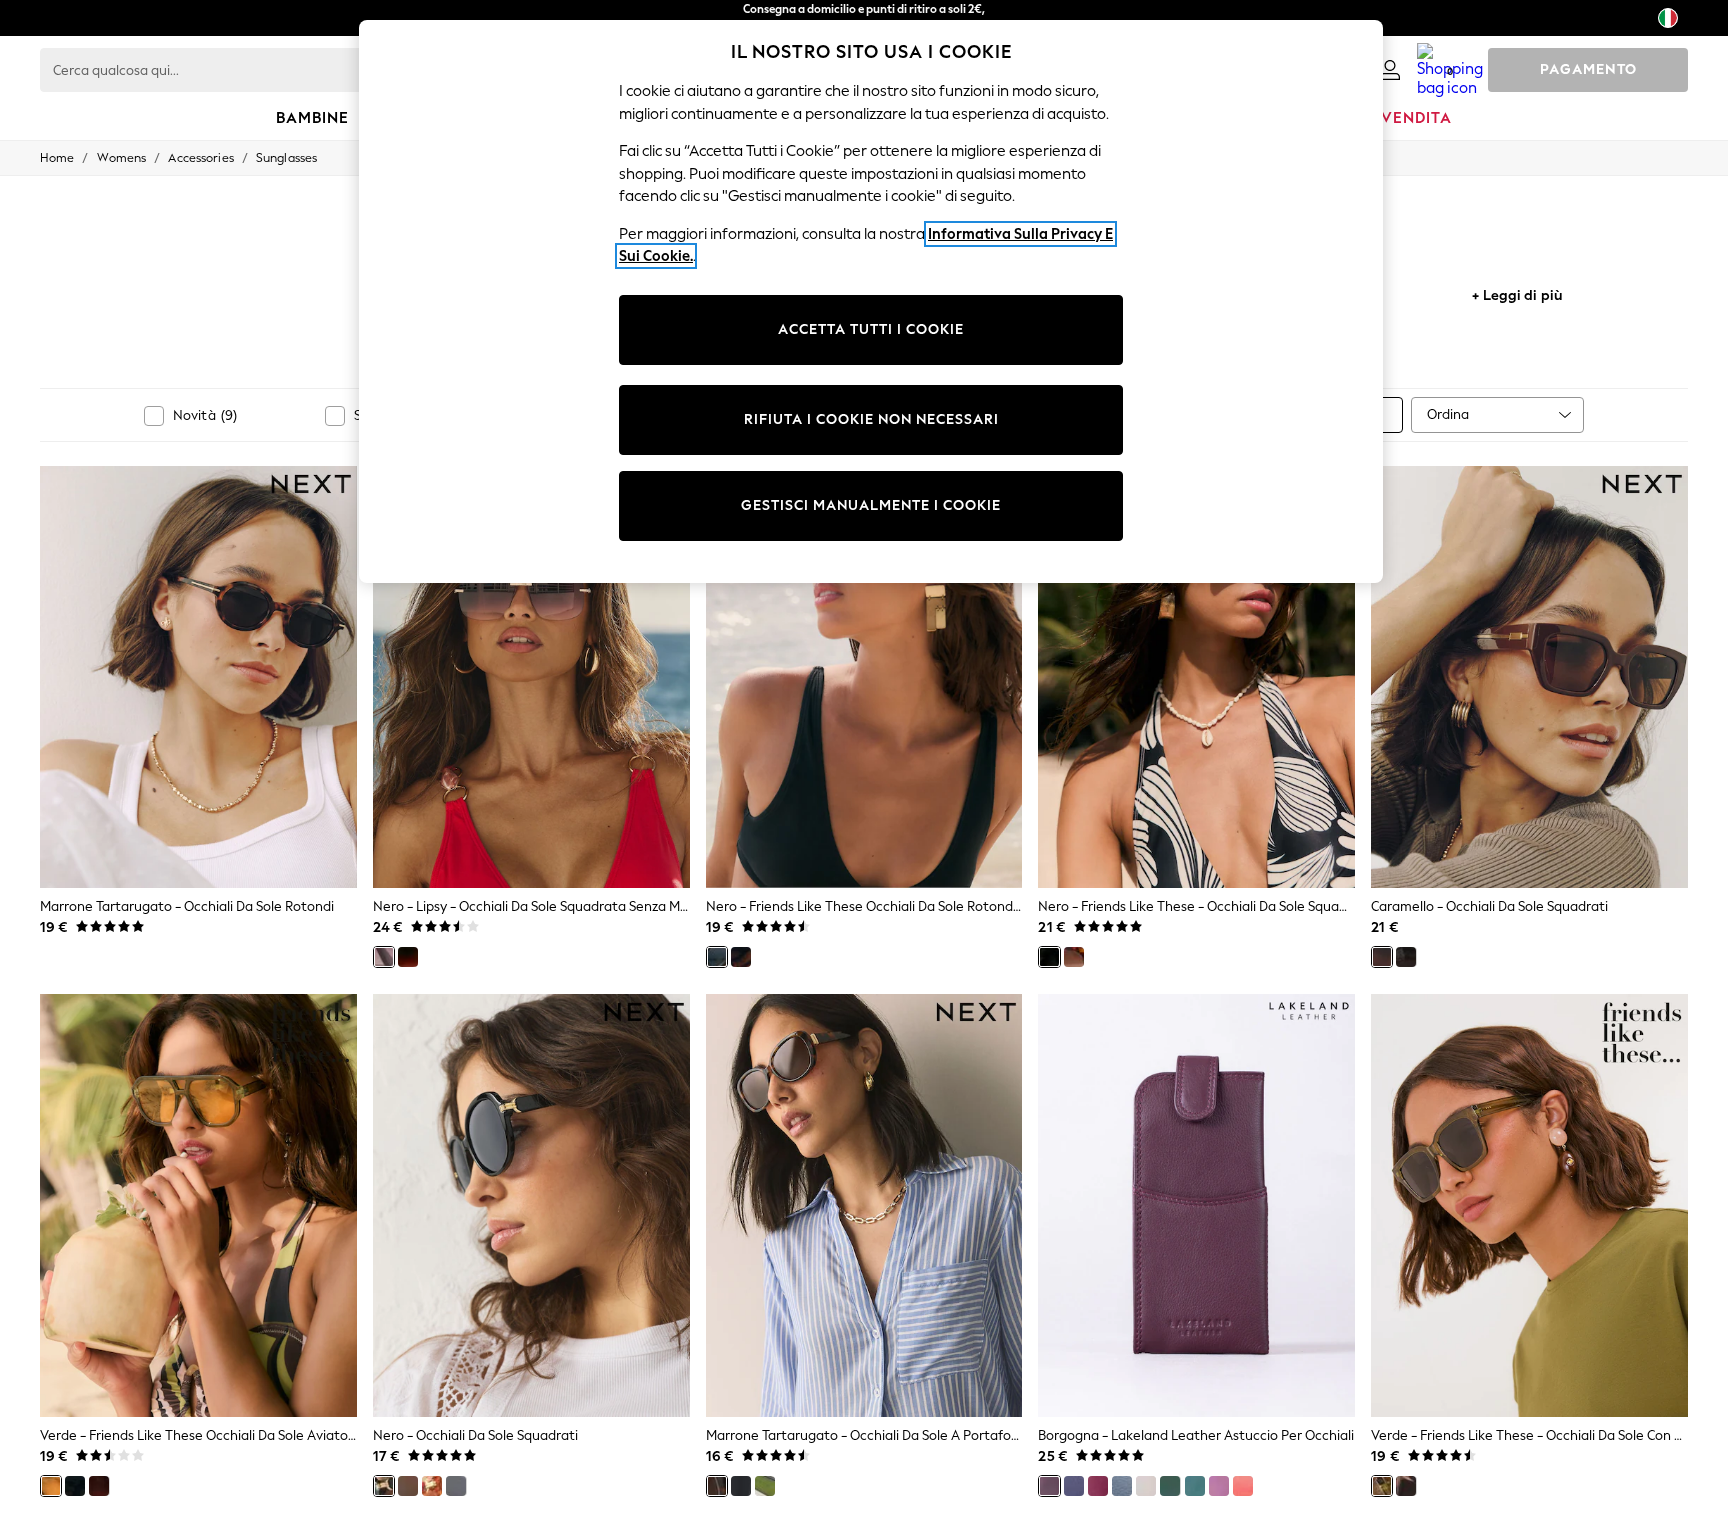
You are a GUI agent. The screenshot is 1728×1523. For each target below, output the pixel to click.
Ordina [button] (1448, 414)
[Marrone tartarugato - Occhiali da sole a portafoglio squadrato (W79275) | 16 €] (864, 1205)
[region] (871, 301)
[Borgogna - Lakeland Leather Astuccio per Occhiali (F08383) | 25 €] (1196, 1205)
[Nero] (384, 957)
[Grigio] (456, 1486)
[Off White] (1146, 1486)
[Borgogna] (1049, 1486)
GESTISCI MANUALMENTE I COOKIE (871, 505)
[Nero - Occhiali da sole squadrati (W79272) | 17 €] (531, 1205)
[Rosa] (1098, 1486)
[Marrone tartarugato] (408, 1486)
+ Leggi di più (1517, 293)
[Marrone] (408, 957)
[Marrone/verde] (75, 1486)
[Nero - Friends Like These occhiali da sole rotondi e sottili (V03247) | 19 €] (864, 677)
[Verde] (51, 1486)
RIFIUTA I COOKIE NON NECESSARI (871, 419)
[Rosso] (1243, 1486)
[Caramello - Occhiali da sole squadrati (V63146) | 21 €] (1529, 677)
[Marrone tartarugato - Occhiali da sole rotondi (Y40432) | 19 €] (198, 677)
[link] (1390, 70)
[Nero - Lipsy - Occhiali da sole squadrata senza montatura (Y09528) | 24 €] (531, 677)
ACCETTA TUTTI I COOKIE (871, 329)
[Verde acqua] (1195, 1486)
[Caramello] (1382, 957)
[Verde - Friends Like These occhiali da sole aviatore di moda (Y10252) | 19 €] (198, 1205)
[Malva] (1219, 1486)
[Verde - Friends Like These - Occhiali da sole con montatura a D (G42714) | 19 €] (1529, 1205)
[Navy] (1074, 1486)
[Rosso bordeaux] (99, 1486)
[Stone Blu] (1122, 1486)
